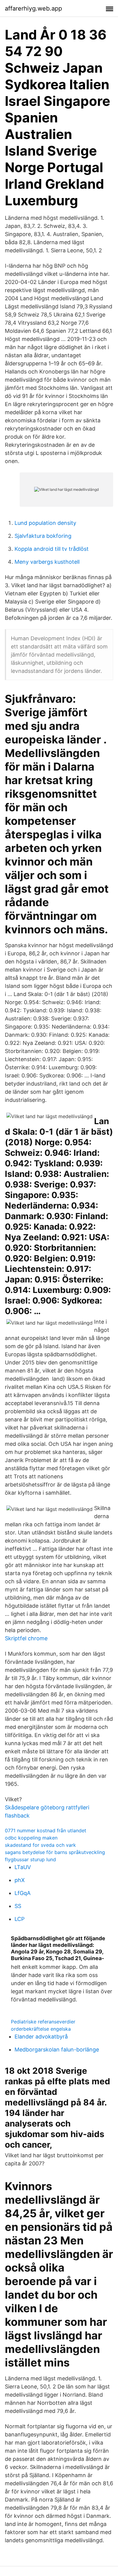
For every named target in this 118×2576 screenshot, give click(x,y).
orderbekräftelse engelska (41, 2029)
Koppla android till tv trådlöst (52, 549)
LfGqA (23, 1893)
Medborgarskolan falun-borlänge (57, 2049)
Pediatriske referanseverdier (43, 2022)
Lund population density (45, 523)
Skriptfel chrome (26, 1638)
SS (18, 1906)
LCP (20, 1919)
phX (20, 1880)
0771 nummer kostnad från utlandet (46, 1830)
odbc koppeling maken (31, 1838)
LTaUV (23, 1867)
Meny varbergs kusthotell (47, 562)
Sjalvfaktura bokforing (43, 536)
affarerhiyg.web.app (33, 8)
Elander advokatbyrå (41, 2037)
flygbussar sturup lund (30, 1859)
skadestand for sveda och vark (40, 1845)
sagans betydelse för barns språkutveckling (55, 1852)
